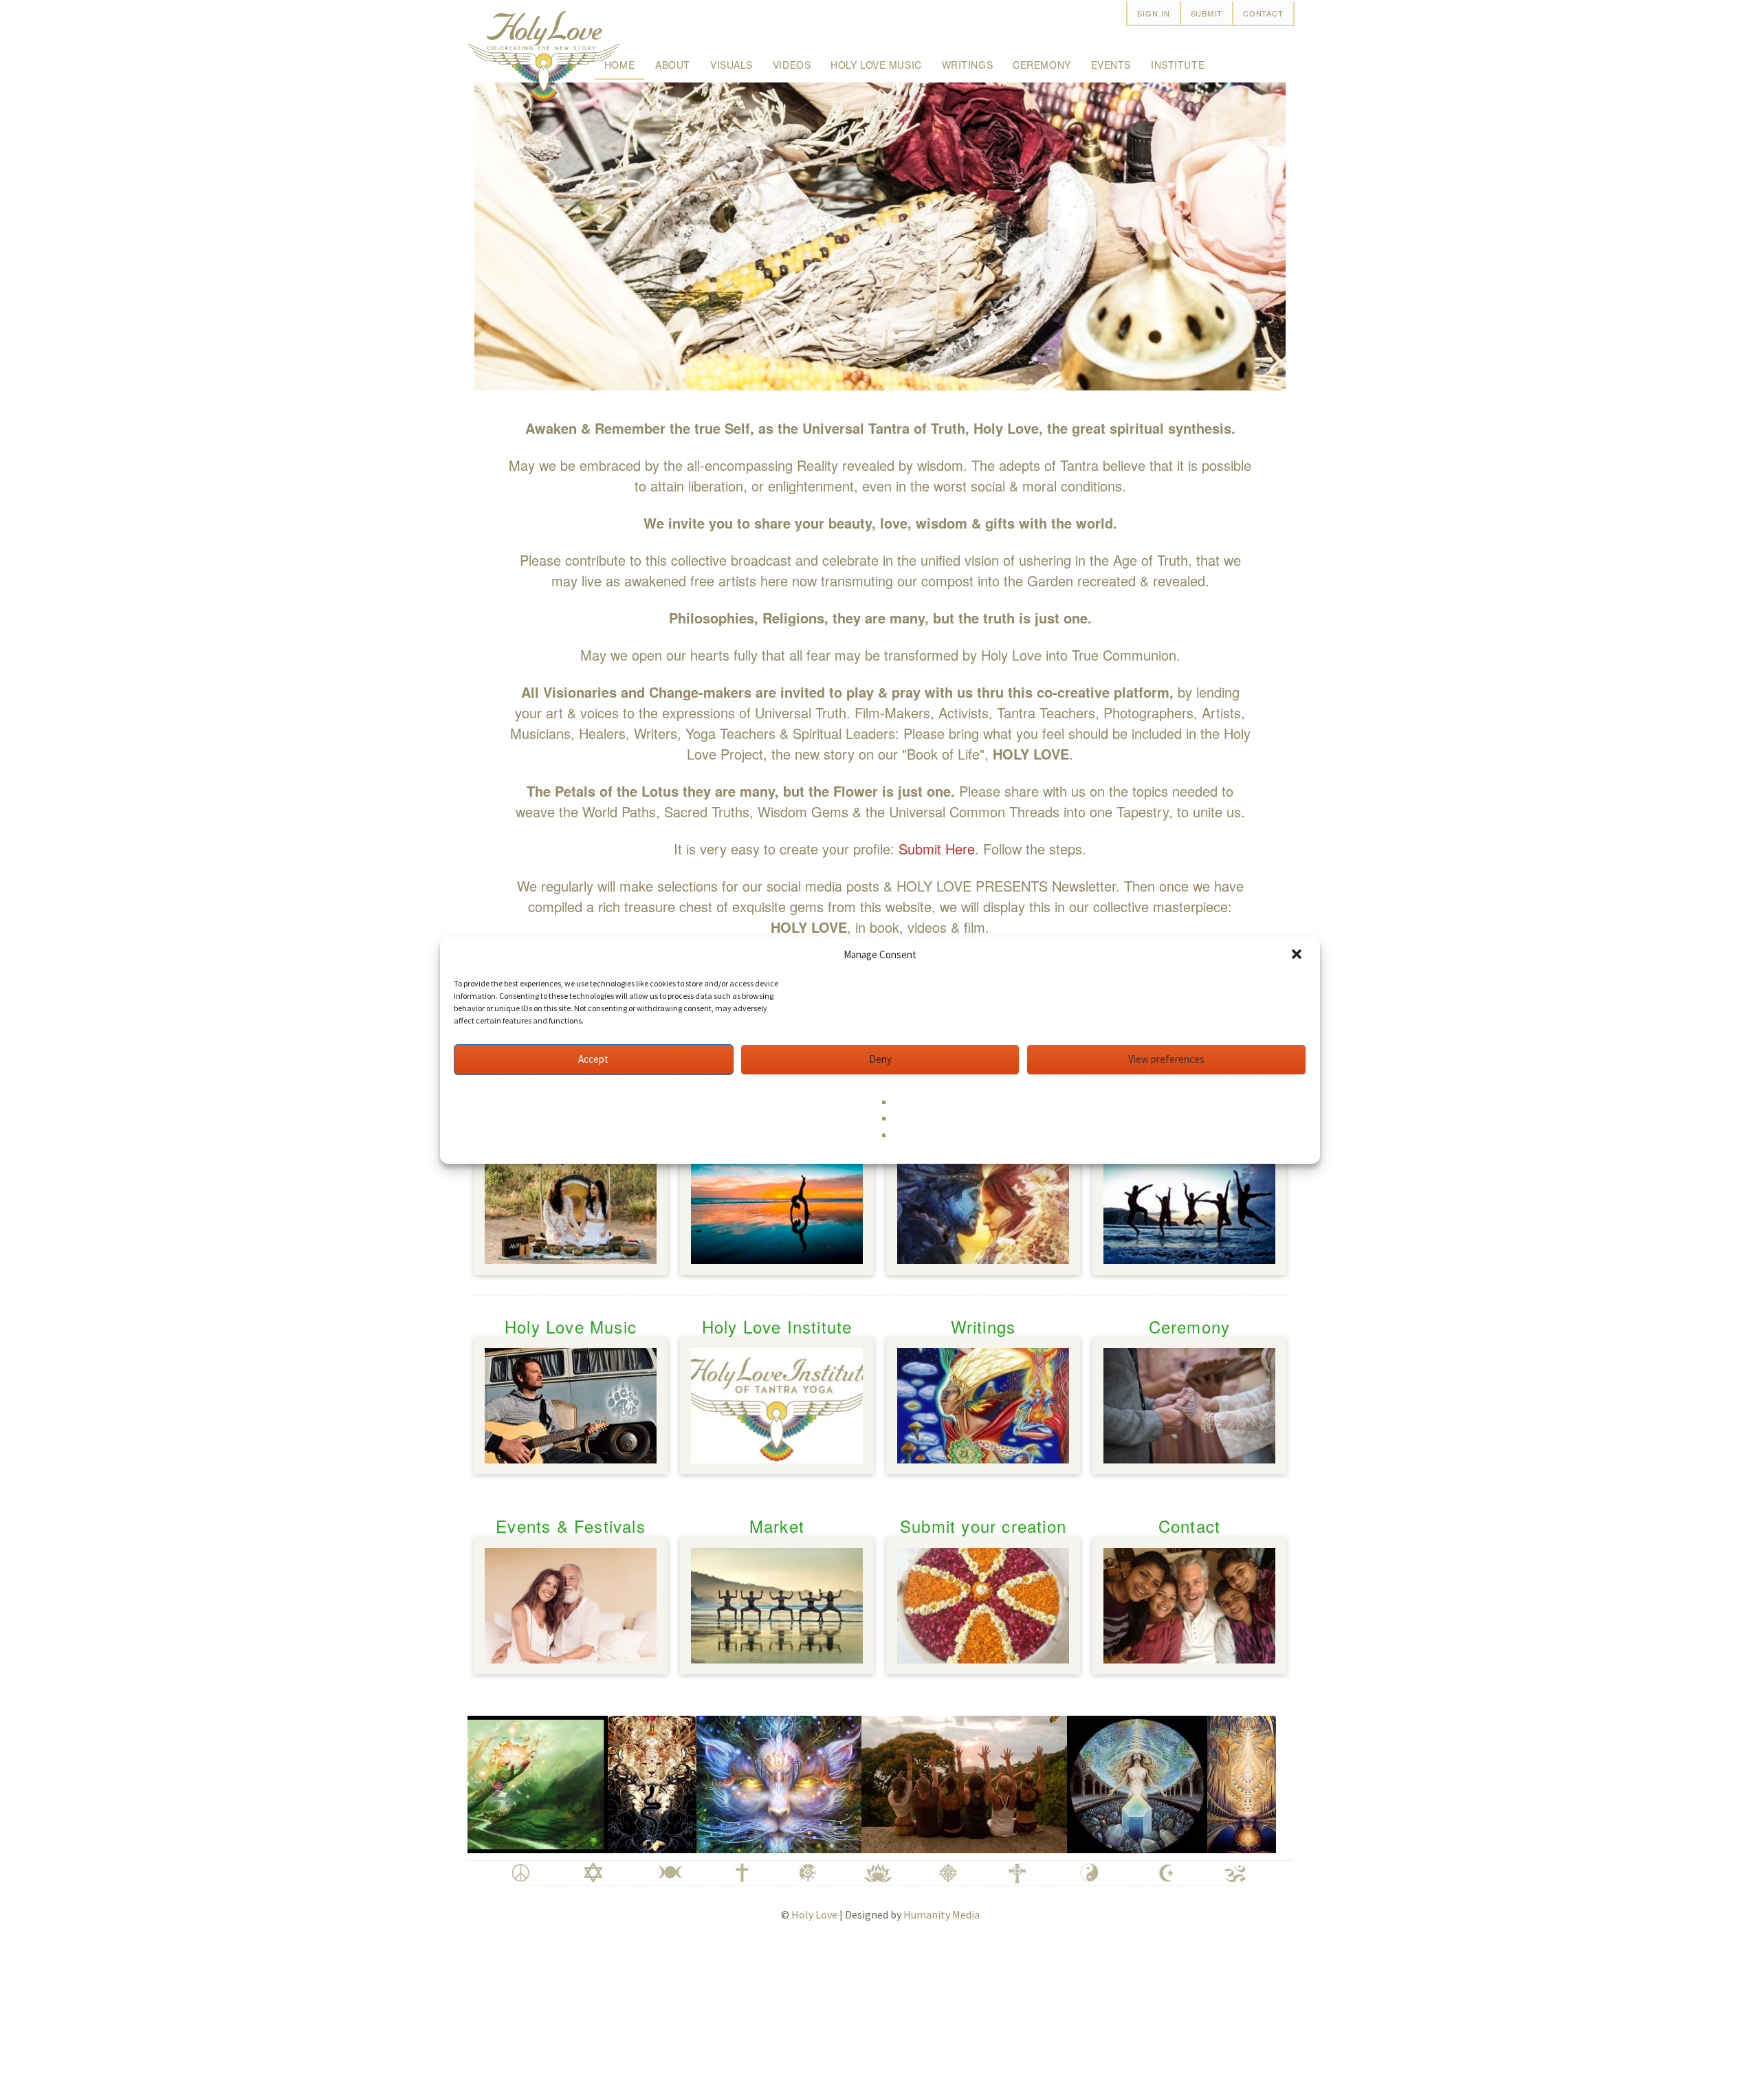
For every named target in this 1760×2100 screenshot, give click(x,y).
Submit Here (937, 849)
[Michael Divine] (1193, 1782)
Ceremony (1042, 65)
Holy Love (814, 1914)
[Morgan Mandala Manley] (1082, 1782)
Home (619, 65)
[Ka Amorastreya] (597, 1782)
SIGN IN (1153, 13)
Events (1111, 65)
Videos (792, 65)
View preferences (1166, 1059)
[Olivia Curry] (724, 1782)
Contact (1263, 13)
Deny (880, 1059)
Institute (1178, 65)
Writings (967, 65)
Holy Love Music (876, 65)
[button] (1298, 955)
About (673, 65)
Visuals (731, 65)
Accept (593, 1059)
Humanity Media (942, 1914)
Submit (1207, 13)
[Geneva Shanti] (909, 1782)
